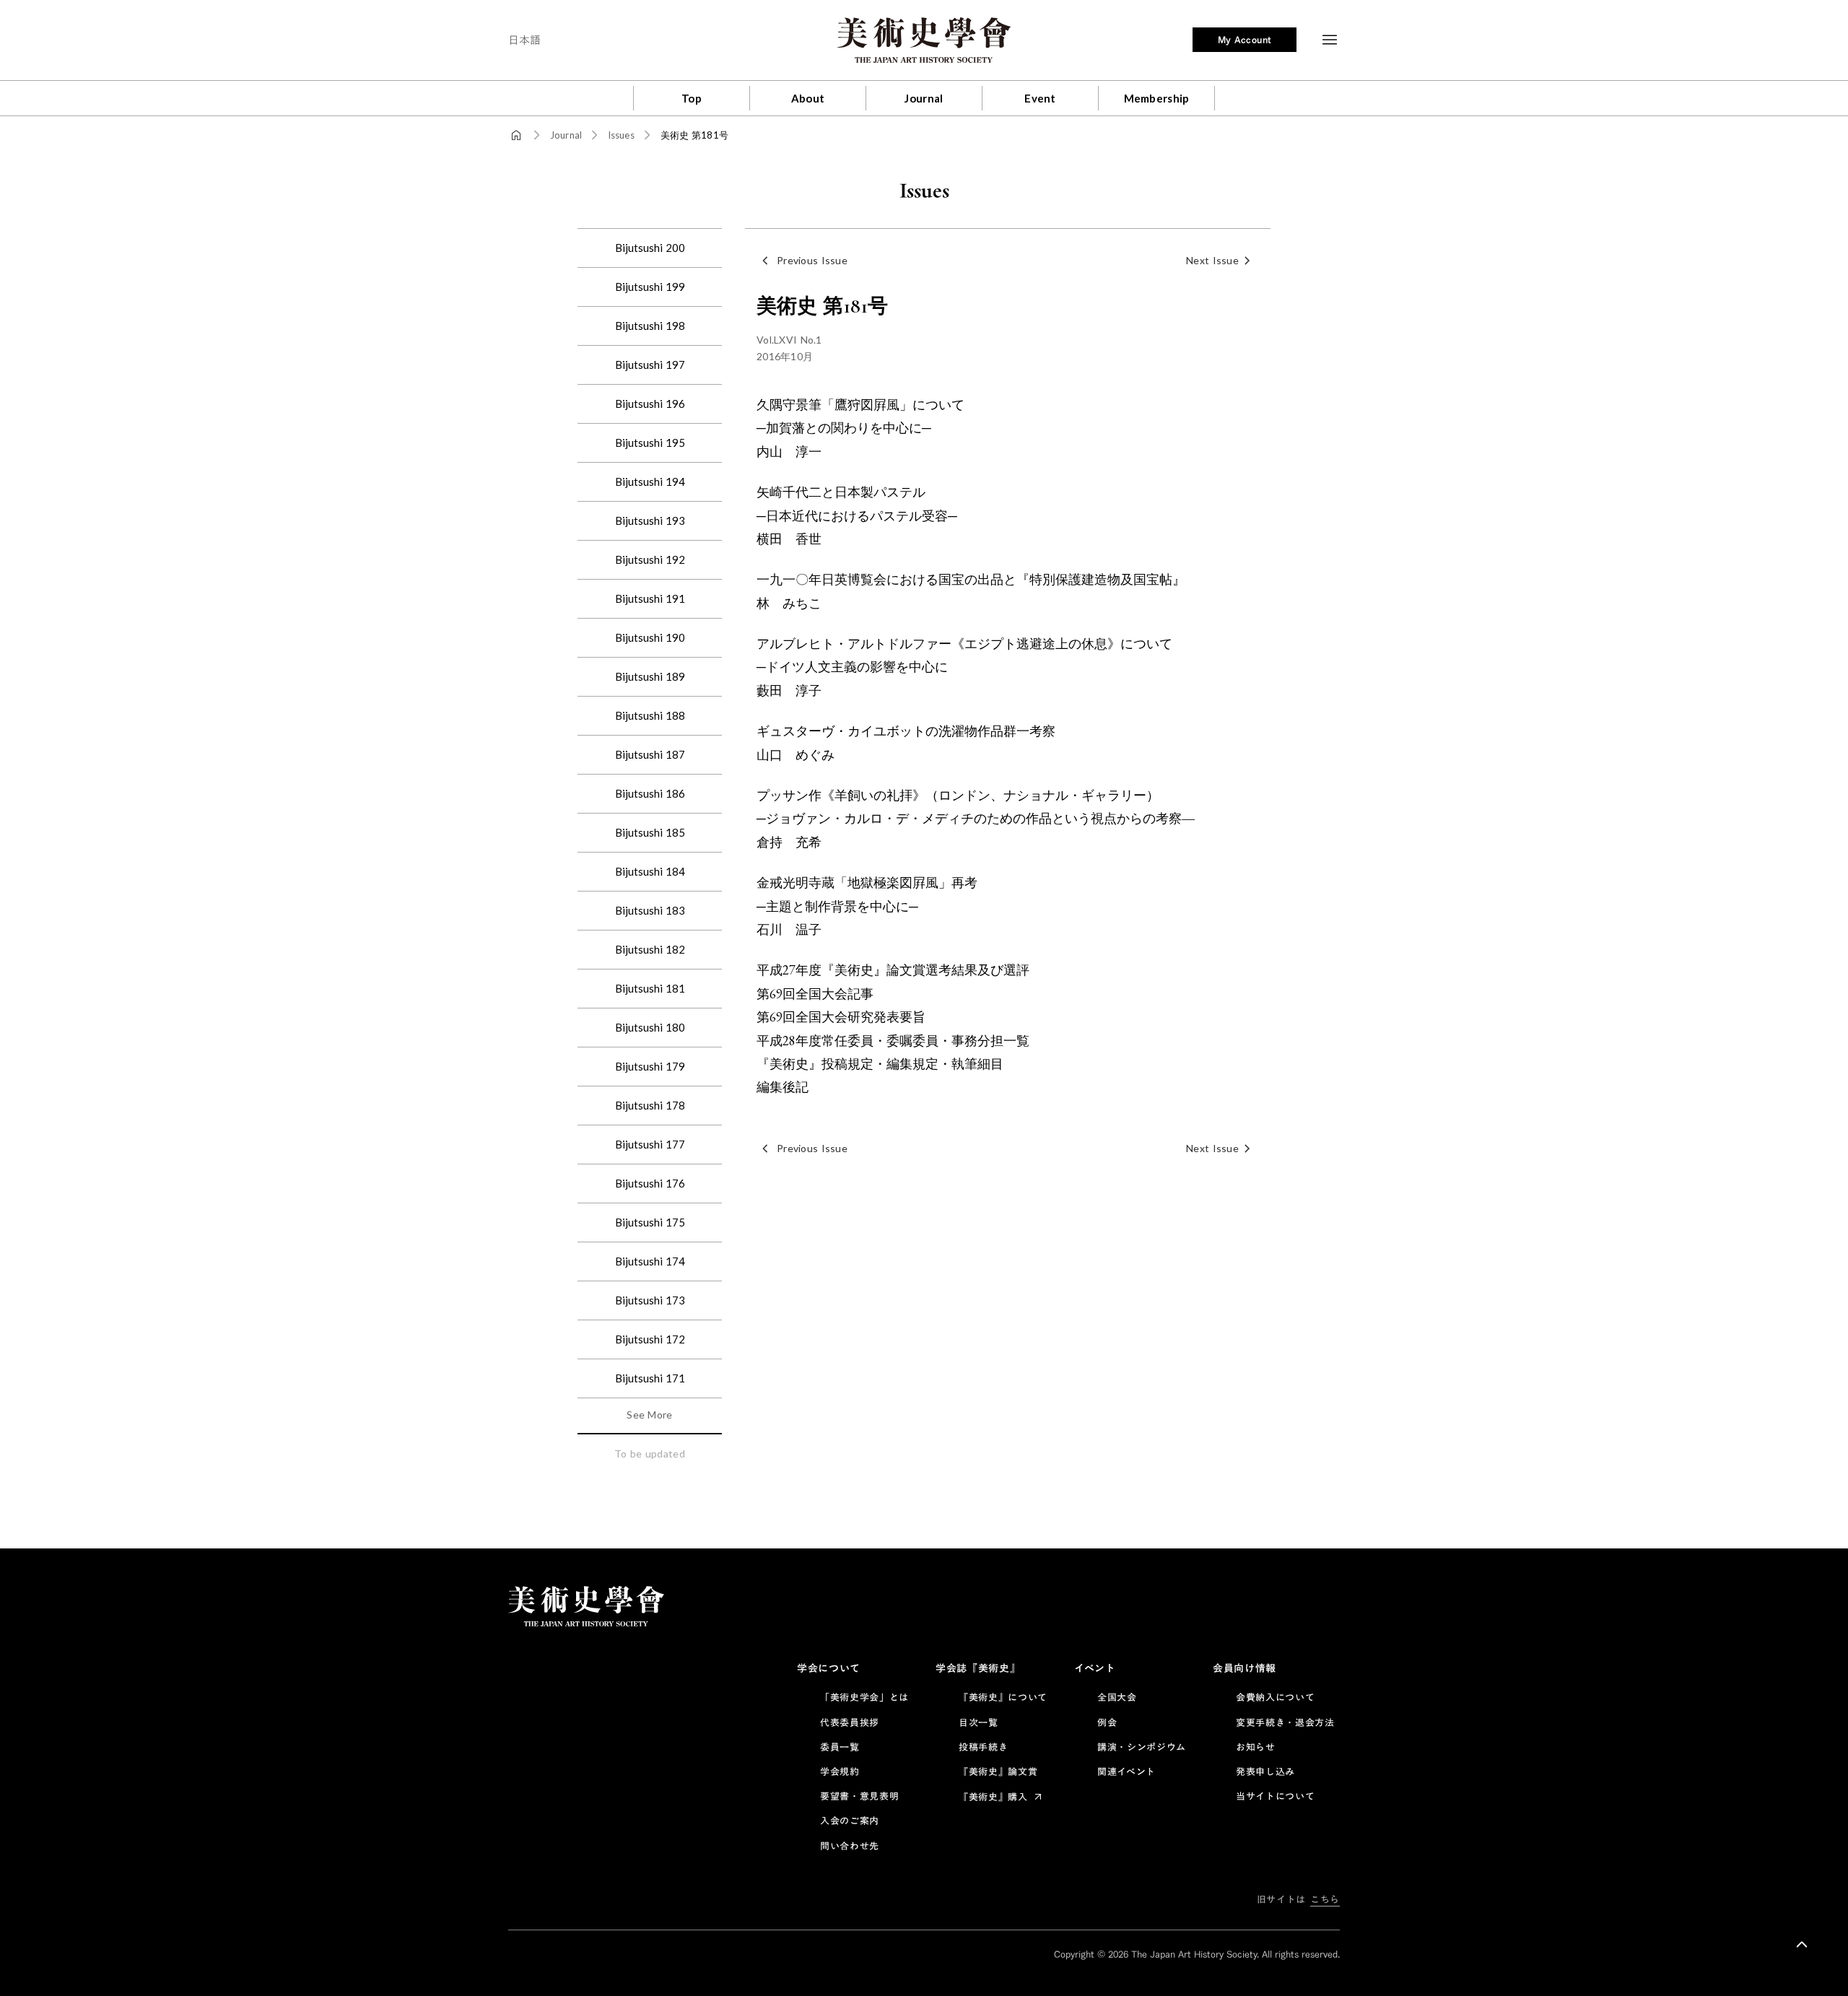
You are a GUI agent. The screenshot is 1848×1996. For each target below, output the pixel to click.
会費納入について (1275, 1697)
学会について (829, 1668)
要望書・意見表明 (859, 1796)
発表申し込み (1265, 1771)
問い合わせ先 (850, 1846)
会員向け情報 (1245, 1668)
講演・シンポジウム (1142, 1747)
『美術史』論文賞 (998, 1771)
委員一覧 (840, 1747)
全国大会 (1117, 1697)
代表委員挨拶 (850, 1722)
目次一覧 (979, 1722)
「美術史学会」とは (864, 1697)
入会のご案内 (850, 1821)
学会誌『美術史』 (978, 1668)
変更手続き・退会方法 (1285, 1722)
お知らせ (1256, 1747)
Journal (566, 135)
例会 (1107, 1722)
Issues (621, 135)
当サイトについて (1275, 1796)
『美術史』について (1003, 1697)
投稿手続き (983, 1747)
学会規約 (840, 1771)
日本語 (524, 40)
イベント (1095, 1668)
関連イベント (1126, 1771)
